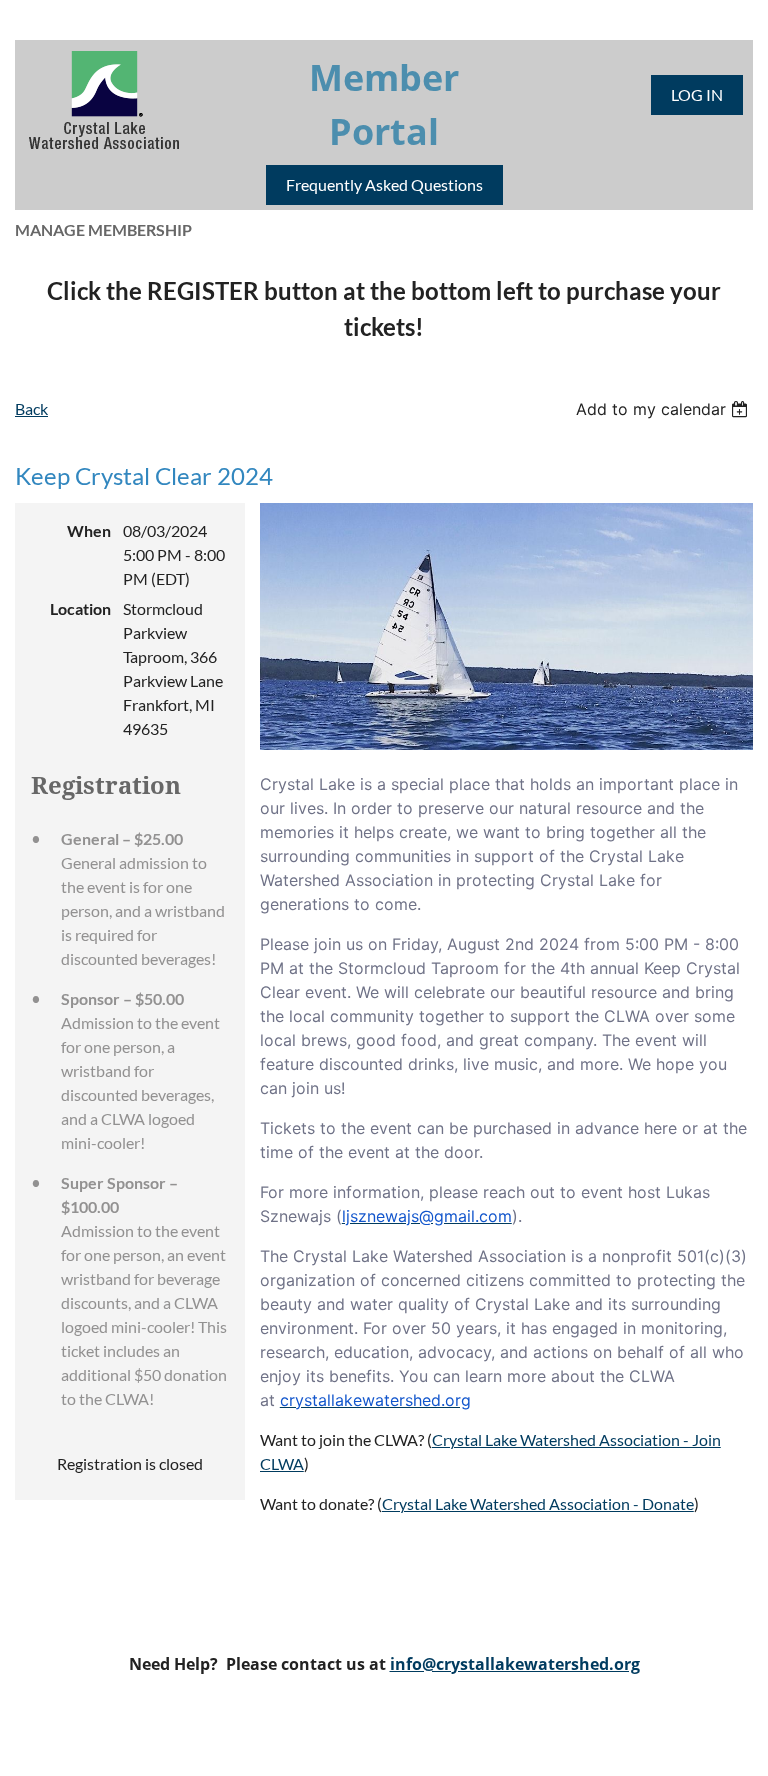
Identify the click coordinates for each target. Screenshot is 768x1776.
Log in (697, 94)
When (89, 530)
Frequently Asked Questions (384, 184)
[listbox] (664, 409)
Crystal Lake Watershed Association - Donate (538, 1503)
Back (31, 408)
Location (80, 608)
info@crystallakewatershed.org (515, 1664)
